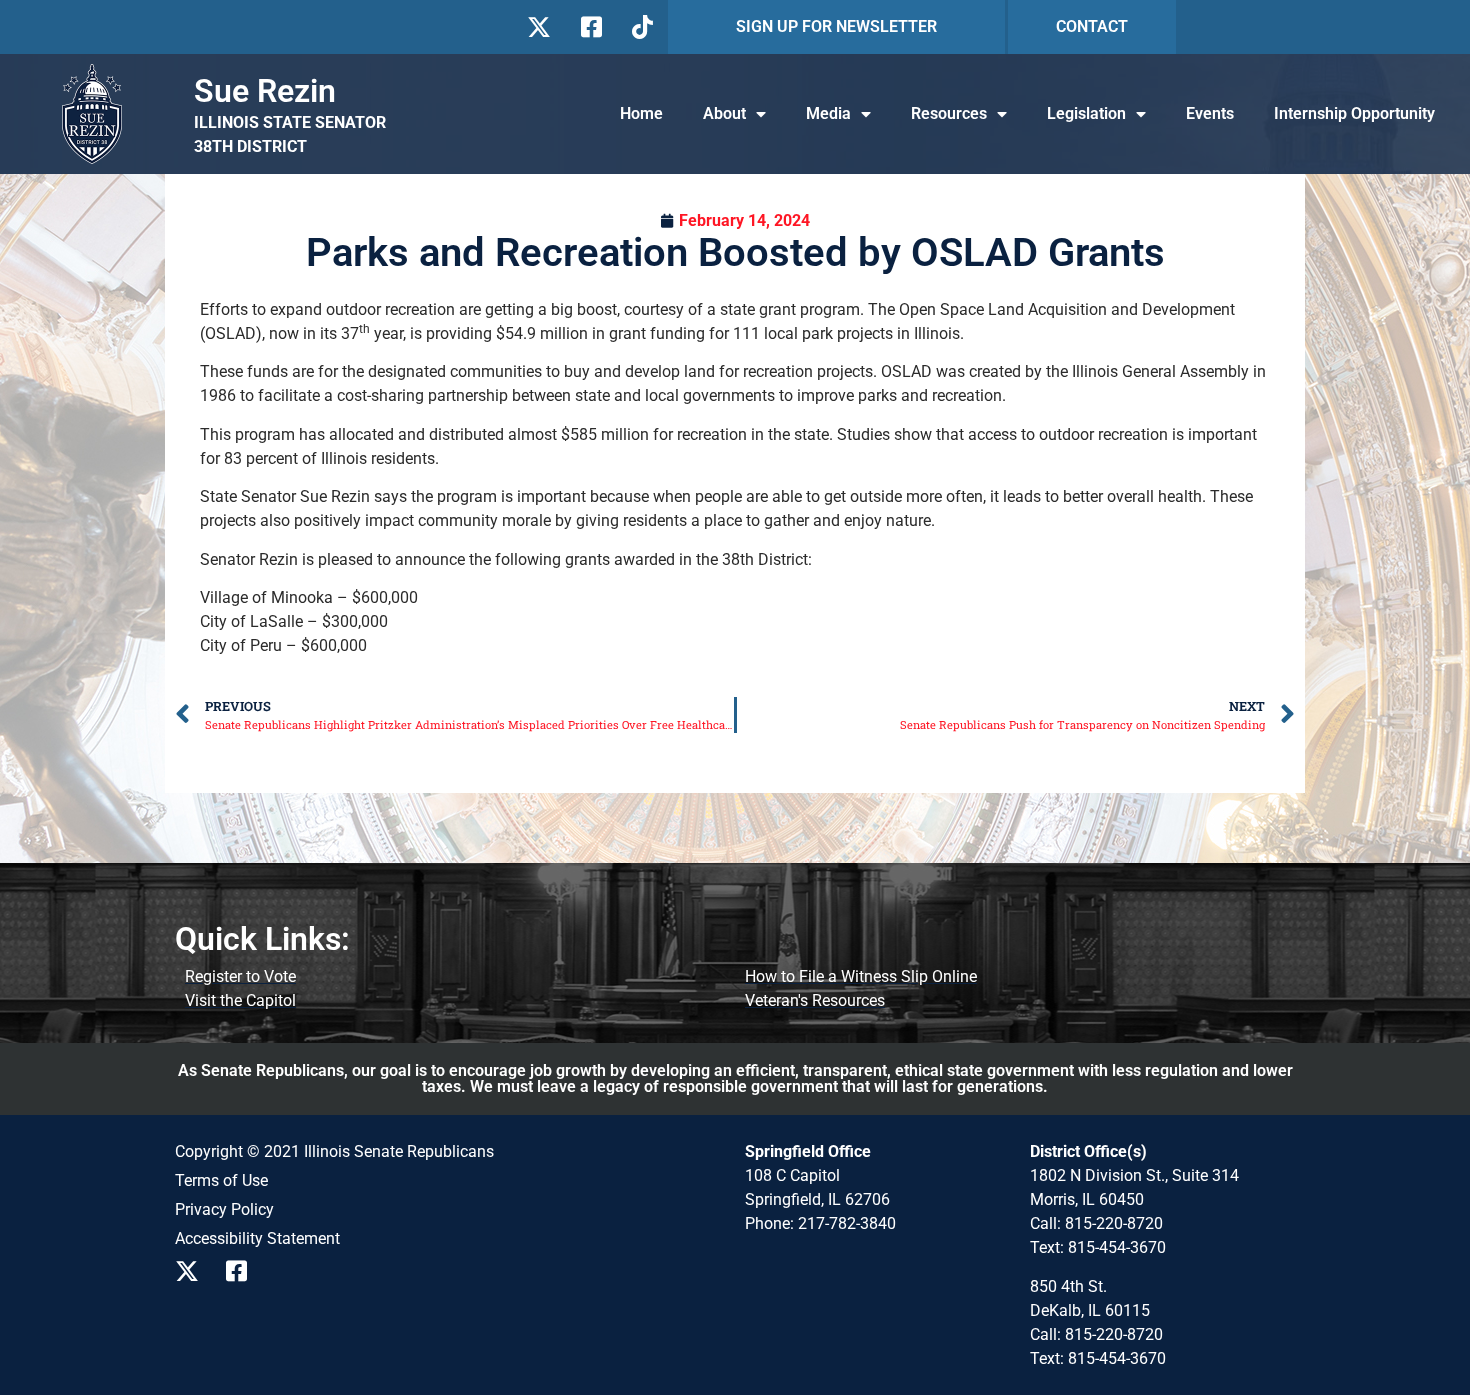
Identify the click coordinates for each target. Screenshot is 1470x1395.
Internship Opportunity (1354, 113)
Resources (949, 113)
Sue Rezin (265, 91)
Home (641, 113)
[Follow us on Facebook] (589, 27)
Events (1210, 113)
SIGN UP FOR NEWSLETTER (836, 26)
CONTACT (1092, 26)
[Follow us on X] (538, 27)
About (724, 113)
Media (828, 113)
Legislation (1086, 113)
